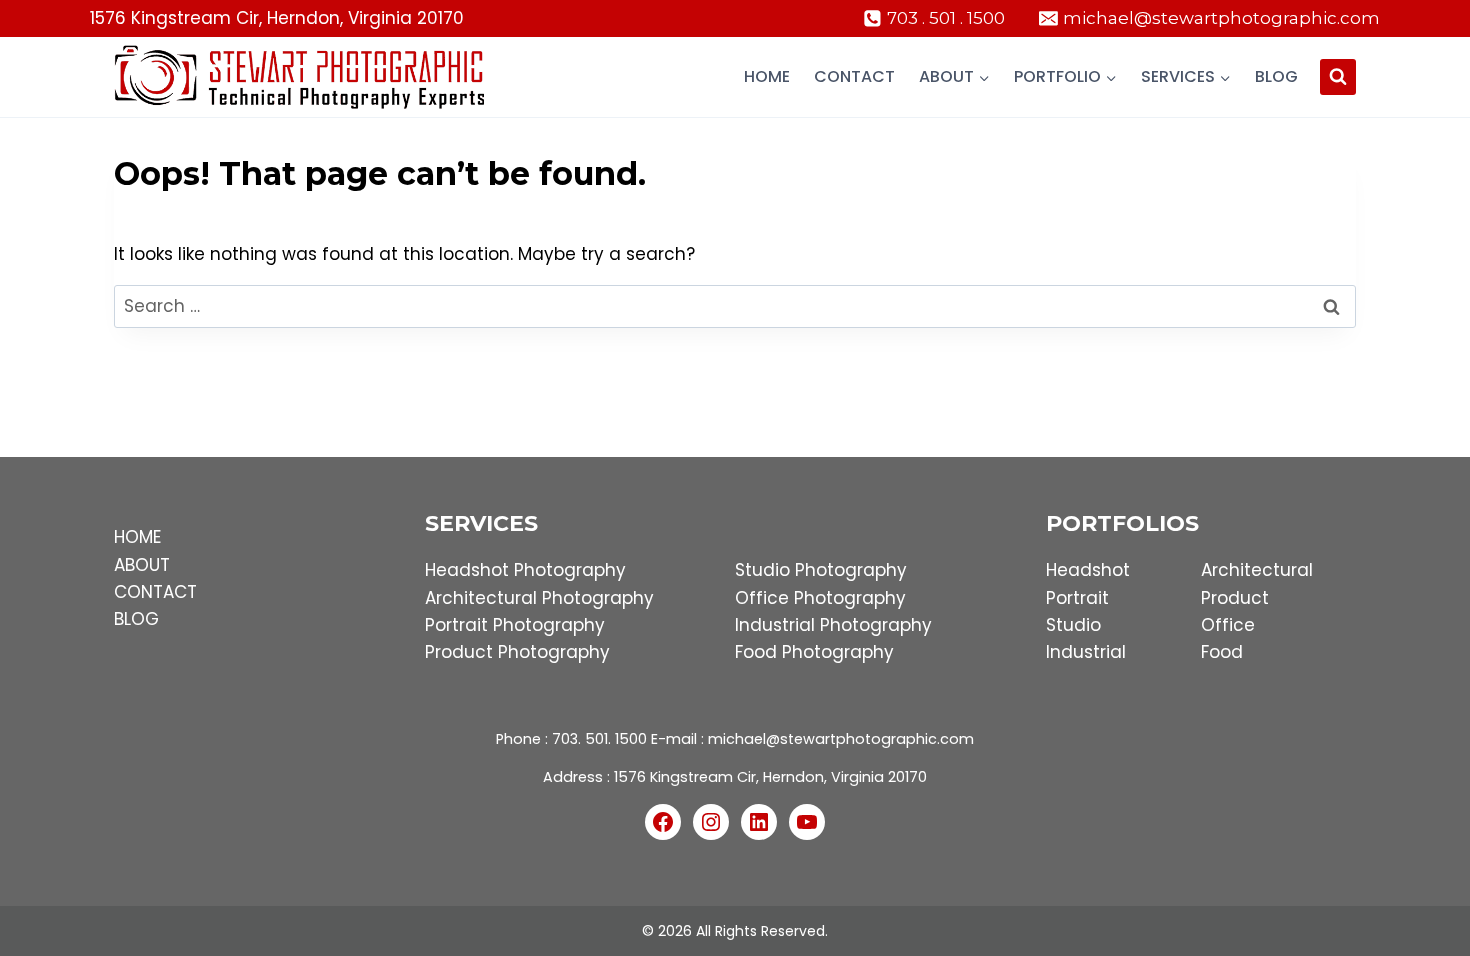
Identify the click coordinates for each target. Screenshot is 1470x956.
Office (1228, 625)
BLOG (136, 619)
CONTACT (155, 592)
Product (1235, 598)
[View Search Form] (1338, 77)
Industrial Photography (833, 625)
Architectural (1257, 570)
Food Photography (814, 652)
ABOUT (142, 565)
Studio (1073, 625)
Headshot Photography (525, 570)
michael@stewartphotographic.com (841, 739)
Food (1222, 652)
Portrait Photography (515, 625)
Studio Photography (821, 570)
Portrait (1077, 598)
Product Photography (517, 652)
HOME (137, 537)
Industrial (1086, 652)
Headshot (1088, 570)
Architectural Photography (539, 598)
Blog (1276, 76)
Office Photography (820, 598)
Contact (854, 76)
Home (767, 76)
